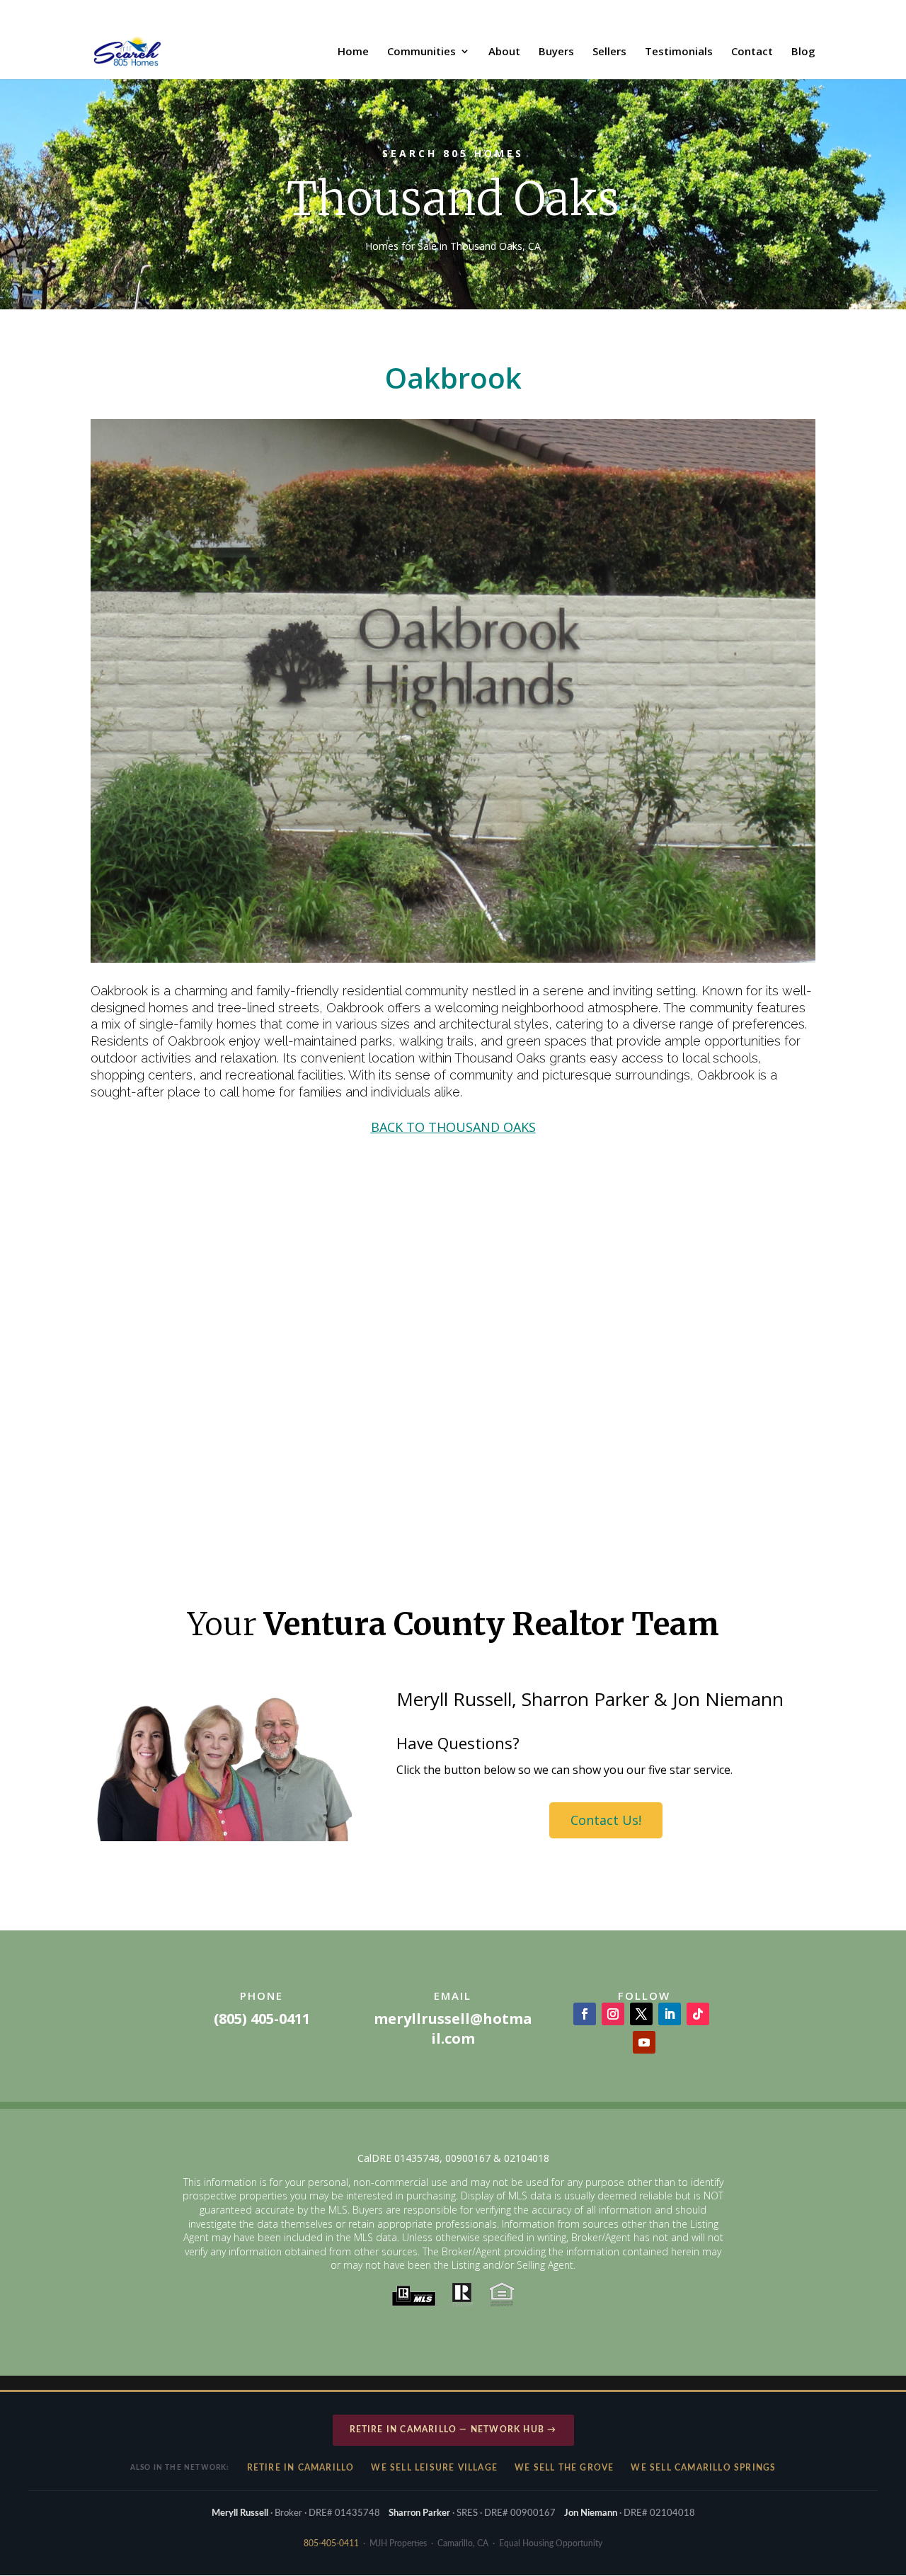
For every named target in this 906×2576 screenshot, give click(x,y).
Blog (803, 52)
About (504, 52)
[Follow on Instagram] (613, 2014)
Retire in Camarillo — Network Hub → (453, 2429)
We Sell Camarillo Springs (703, 2468)
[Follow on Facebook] (585, 2014)
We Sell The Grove (564, 2468)
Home (353, 52)
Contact (752, 52)
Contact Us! (606, 1820)
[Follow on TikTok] (698, 2014)
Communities (422, 52)
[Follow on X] (641, 2014)
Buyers (556, 52)
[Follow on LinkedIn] (670, 2014)
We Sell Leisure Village (434, 2468)
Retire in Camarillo (301, 2468)
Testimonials (679, 52)
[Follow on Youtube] (644, 2042)
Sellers (609, 52)
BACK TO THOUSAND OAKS (453, 1127)
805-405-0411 (331, 2543)
